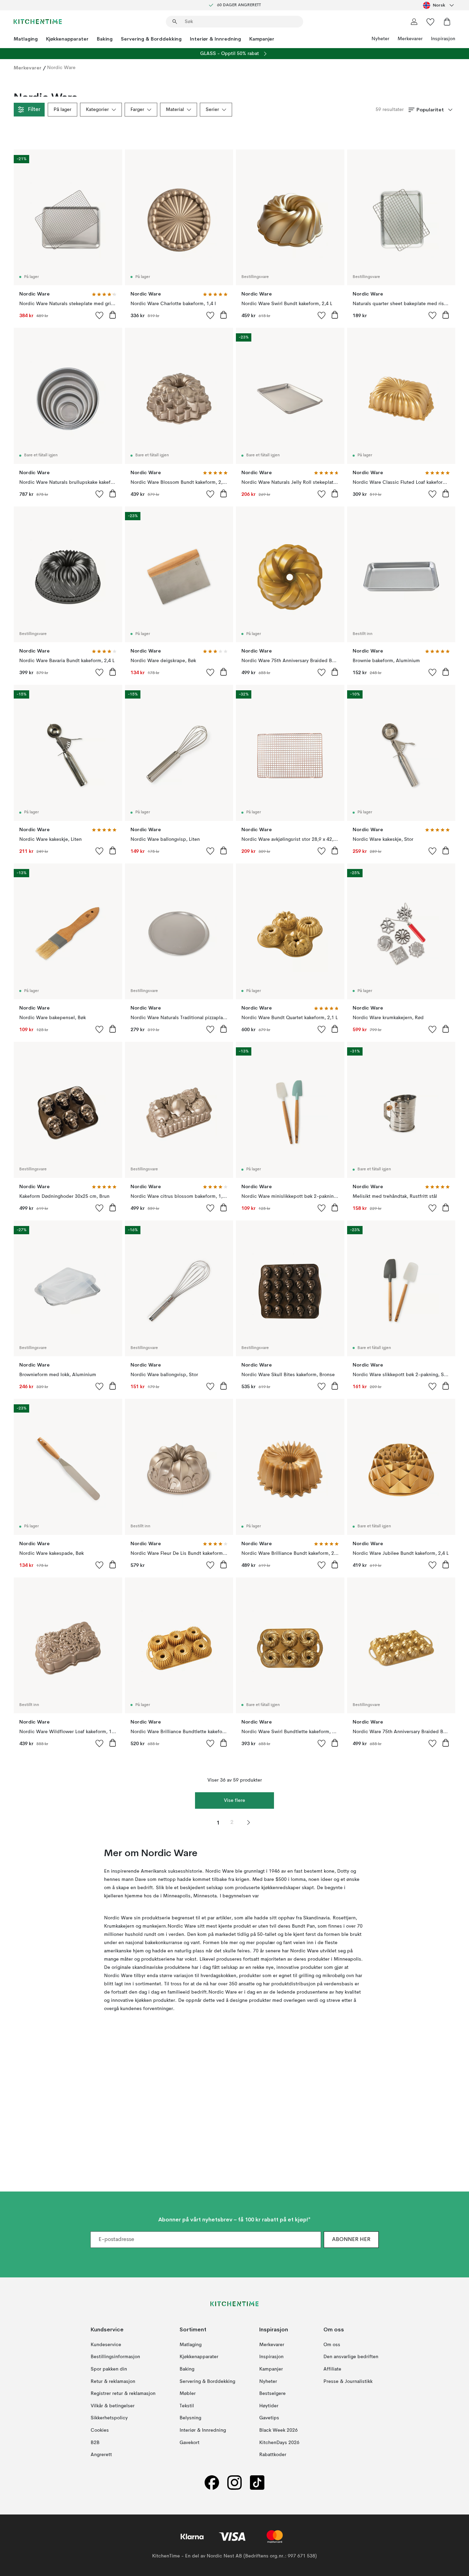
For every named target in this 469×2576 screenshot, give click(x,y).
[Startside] (38, 22)
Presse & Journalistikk (348, 2381)
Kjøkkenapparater (67, 39)
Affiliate (332, 2369)
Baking (105, 39)
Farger (137, 110)
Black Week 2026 (278, 2430)
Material (175, 110)
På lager (62, 110)
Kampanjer (262, 39)
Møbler (188, 2394)
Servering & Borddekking (151, 39)
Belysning (190, 2418)
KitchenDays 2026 (279, 2442)
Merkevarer (410, 39)
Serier (212, 110)
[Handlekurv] (447, 22)
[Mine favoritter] (431, 22)
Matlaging (26, 39)
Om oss (332, 2344)
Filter (34, 110)
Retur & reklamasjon (113, 2381)
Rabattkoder (273, 2455)
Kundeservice (106, 2344)
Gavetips (269, 2418)
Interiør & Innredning (215, 39)
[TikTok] (257, 2482)
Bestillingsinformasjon (115, 2357)
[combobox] (439, 5)
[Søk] (175, 22)
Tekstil (187, 2406)
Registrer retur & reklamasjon (123, 2394)
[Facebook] (212, 2482)
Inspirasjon (443, 39)
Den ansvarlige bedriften (351, 2357)
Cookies (100, 2430)
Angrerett (101, 2455)
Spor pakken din (109, 2369)
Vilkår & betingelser (113, 2406)
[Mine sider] (414, 22)
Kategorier (97, 110)
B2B (95, 2442)
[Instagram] (235, 2482)
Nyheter (380, 39)
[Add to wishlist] (100, 315)
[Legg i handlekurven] (113, 315)
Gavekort (190, 2442)
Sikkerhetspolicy (109, 2418)
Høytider (269, 2406)
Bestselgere (272, 2394)
